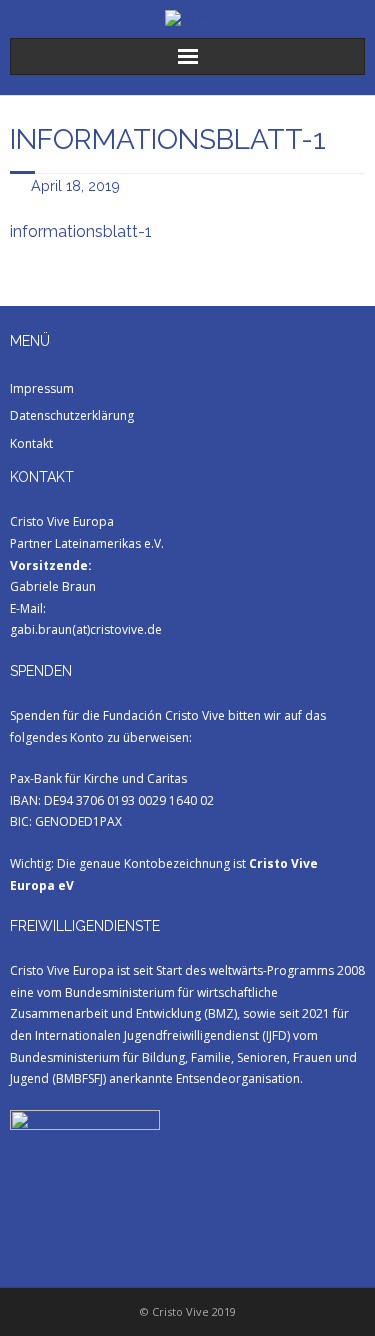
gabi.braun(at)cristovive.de (86, 629)
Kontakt (31, 443)
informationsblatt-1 (81, 231)
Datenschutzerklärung (72, 415)
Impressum (42, 388)
